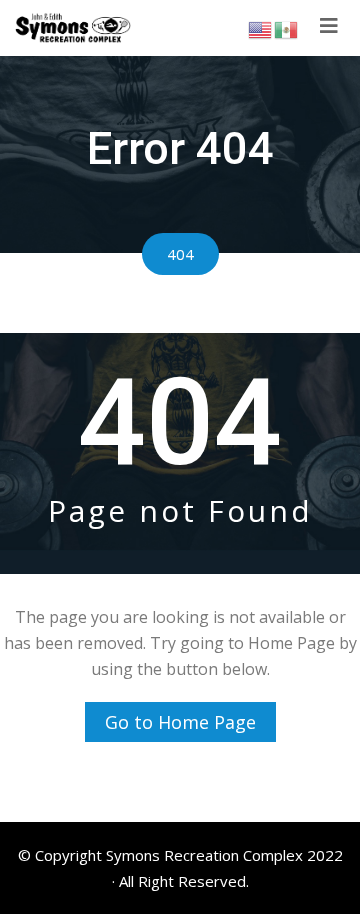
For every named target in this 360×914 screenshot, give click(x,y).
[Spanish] (287, 28)
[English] (261, 28)
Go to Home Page (180, 722)
